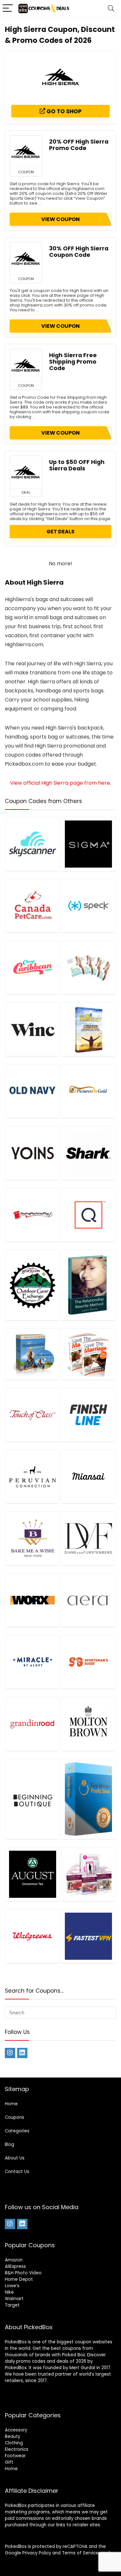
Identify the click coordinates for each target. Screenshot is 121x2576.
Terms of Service (80, 2553)
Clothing (14, 2443)
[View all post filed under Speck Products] (88, 906)
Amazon (14, 2260)
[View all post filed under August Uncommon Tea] (33, 1874)
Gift (9, 2462)
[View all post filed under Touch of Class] (33, 1415)
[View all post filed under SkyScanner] (33, 844)
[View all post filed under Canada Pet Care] (33, 906)
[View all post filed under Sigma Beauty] (88, 844)
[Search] (111, 9)
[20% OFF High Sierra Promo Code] (26, 152)
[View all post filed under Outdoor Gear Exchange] (33, 1285)
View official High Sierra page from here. (60, 783)
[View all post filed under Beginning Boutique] (33, 1799)
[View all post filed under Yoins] (33, 1153)
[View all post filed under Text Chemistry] (88, 1874)
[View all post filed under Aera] (88, 1600)
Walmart (14, 2299)
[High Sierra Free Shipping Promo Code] (26, 365)
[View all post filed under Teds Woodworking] (33, 1354)
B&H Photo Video (23, 2273)
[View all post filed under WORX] (33, 1600)
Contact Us (17, 2172)
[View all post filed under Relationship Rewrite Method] (88, 1285)
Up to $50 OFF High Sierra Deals (77, 465)
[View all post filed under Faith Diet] (88, 1029)
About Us (15, 2158)
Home (11, 2104)
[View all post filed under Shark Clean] (88, 1153)
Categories (17, 2131)
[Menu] (8, 9)
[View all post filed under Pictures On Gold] (88, 1091)
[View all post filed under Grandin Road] (33, 1724)
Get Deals (60, 532)
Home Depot (19, 2279)
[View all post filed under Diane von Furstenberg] (88, 1538)
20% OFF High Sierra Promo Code (79, 145)
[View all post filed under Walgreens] (33, 1936)
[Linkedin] (22, 2053)
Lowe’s (12, 2286)
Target (12, 2305)
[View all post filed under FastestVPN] (88, 1936)
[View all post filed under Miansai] (88, 1477)
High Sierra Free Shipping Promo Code (73, 362)
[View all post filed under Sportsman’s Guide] (88, 1662)
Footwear (15, 2456)
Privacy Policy (37, 2553)
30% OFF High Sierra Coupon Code (79, 252)
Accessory (16, 2430)
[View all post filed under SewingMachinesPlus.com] (33, 1215)
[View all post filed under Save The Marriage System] (88, 1354)
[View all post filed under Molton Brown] (88, 1724)
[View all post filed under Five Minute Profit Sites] (88, 1799)
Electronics (17, 2449)
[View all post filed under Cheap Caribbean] (33, 967)
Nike (9, 2292)
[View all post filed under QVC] (88, 1215)
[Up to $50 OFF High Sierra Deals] (26, 472)
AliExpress (15, 2266)
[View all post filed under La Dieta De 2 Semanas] (88, 967)
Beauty (12, 2436)
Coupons (15, 2117)
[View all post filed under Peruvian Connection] (33, 1477)
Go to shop (63, 111)
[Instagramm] (10, 2053)
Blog (10, 2144)
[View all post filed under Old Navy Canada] (33, 1091)
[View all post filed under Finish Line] (88, 1415)
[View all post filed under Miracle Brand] (33, 1662)
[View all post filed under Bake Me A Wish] (33, 1538)
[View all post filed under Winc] (33, 1029)
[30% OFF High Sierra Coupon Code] (26, 258)
